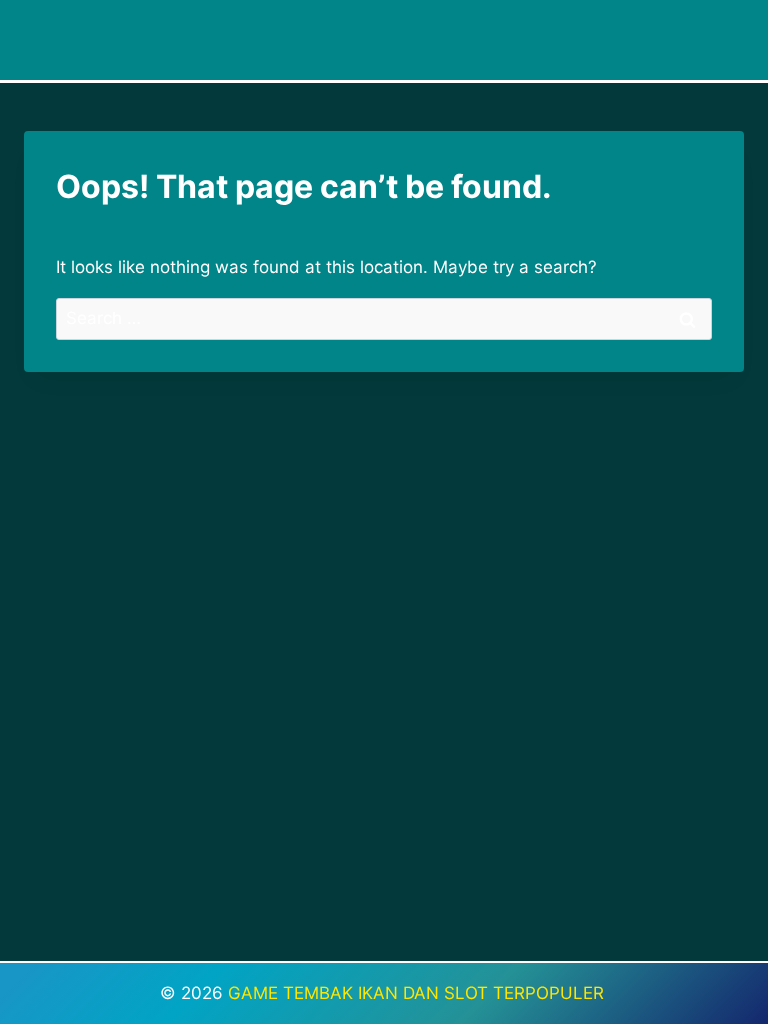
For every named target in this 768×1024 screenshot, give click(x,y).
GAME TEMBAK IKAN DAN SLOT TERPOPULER (418, 993)
